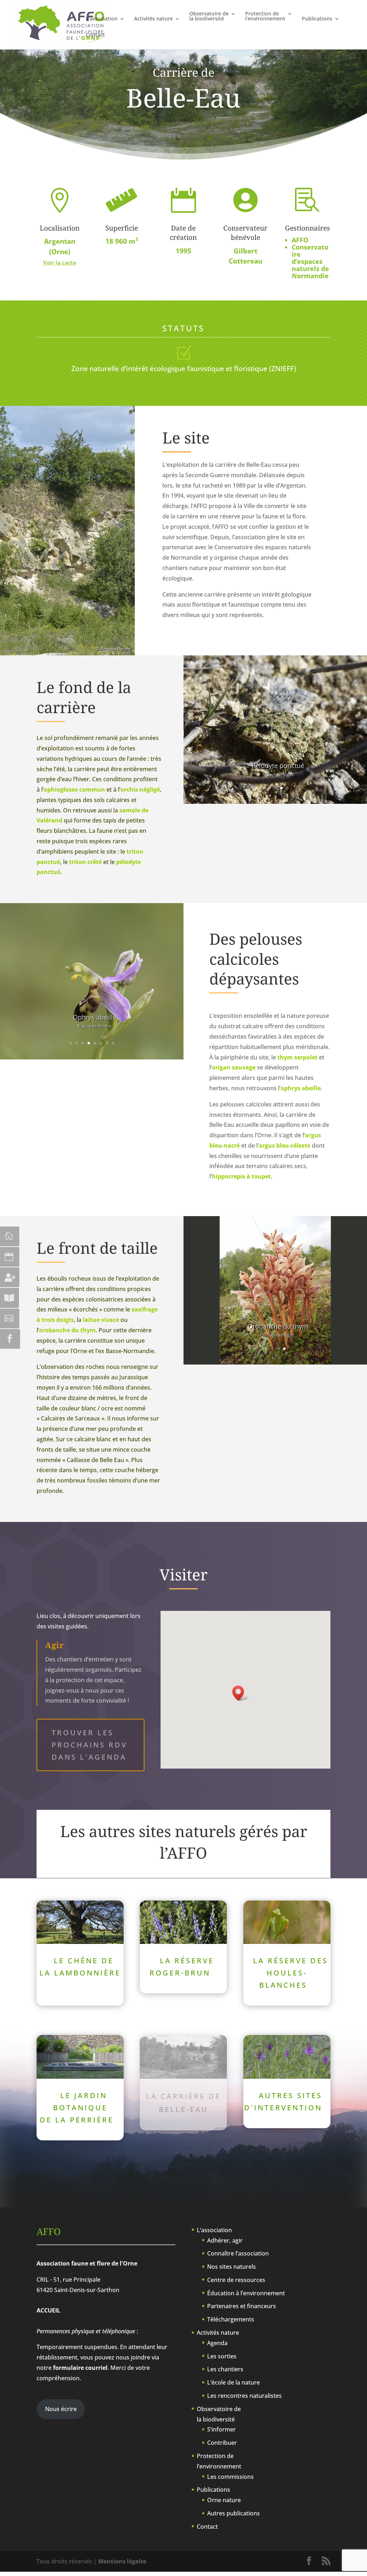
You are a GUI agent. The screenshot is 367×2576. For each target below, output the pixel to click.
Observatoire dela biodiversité (209, 16)
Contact (95, 35)
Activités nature (153, 19)
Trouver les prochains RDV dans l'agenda (89, 1745)
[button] (240, 1693)
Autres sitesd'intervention (283, 2101)
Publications (317, 19)
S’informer (221, 2429)
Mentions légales (122, 2561)
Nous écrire (61, 2409)
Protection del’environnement (265, 16)
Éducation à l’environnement (246, 2293)
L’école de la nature (233, 2382)
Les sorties (222, 2356)
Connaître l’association (238, 2253)
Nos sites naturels (232, 2267)
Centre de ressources (236, 2280)
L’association (102, 19)
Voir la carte (60, 262)
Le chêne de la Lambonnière (80, 1967)
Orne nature (224, 2500)
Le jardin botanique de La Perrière (77, 2108)
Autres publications (233, 2513)
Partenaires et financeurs (242, 2306)
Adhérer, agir (225, 2240)
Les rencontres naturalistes (244, 2396)
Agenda (217, 2343)
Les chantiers (225, 2369)
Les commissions (230, 2477)
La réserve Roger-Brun (182, 1967)
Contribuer (222, 2443)
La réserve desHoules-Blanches (290, 1973)
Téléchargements (231, 2319)
